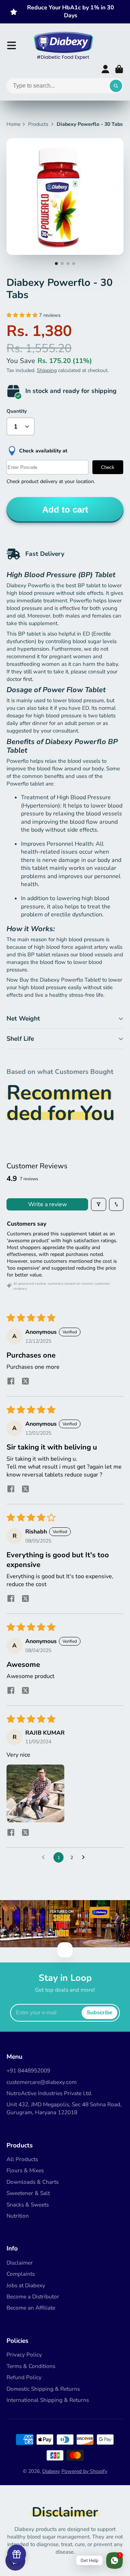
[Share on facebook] (11, 1382)
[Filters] (99, 1204)
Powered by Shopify (84, 2471)
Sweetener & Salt (28, 2193)
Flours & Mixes (25, 2170)
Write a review (47, 1204)
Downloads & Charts (32, 2182)
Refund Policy (24, 2377)
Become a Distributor (33, 2296)
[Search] (116, 86)
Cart (119, 69)
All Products (22, 2159)
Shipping (47, 370)
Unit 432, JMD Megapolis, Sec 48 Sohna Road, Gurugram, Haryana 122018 (64, 2108)
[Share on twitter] (25, 1382)
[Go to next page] (85, 1858)
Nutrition (18, 2216)
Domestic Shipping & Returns (43, 2389)
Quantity (17, 411)
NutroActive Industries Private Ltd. (49, 2093)
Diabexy (51, 2471)
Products (38, 124)
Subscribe (99, 2012)
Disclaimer (20, 2263)
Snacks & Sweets (28, 2205)
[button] (23, 315)
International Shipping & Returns (48, 2400)
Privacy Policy (24, 2354)
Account (105, 69)
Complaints (21, 2274)
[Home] (63, 45)
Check (108, 467)
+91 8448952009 (28, 2070)
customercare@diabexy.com (42, 2082)
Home (13, 124)
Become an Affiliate (31, 2308)
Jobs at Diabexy (26, 2285)
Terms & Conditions (31, 2366)
